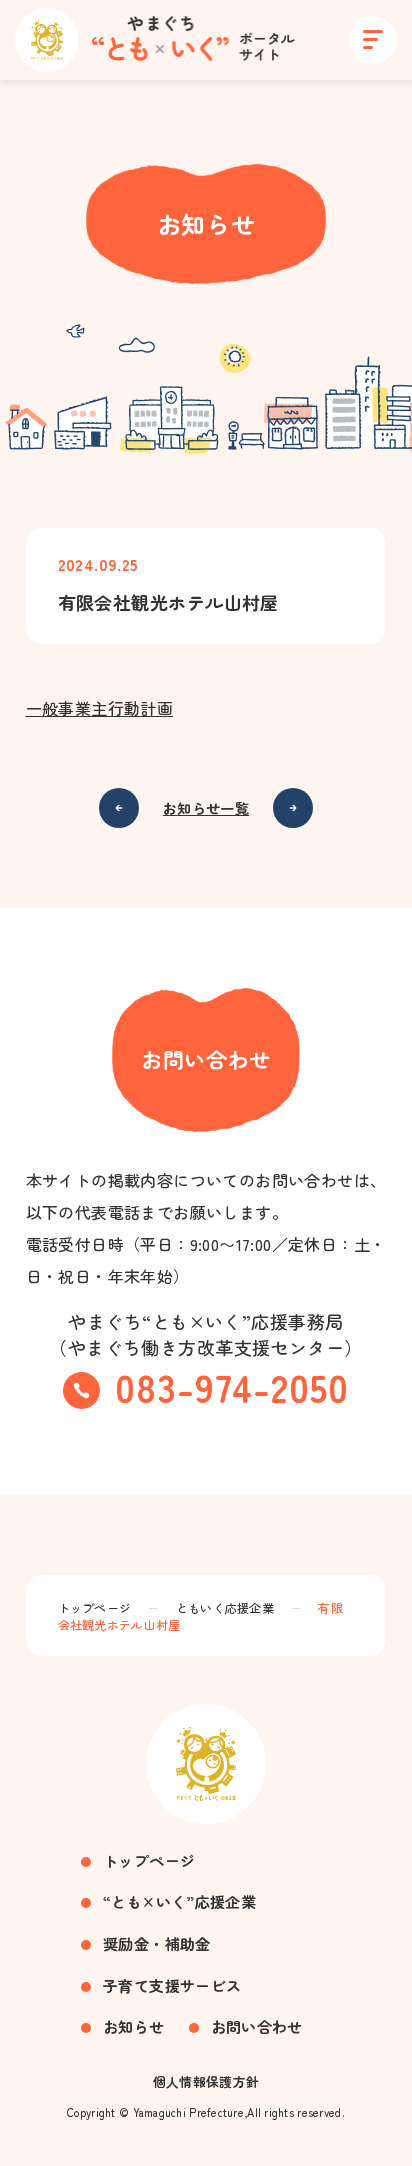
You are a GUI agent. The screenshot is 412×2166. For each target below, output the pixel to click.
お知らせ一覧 (206, 808)
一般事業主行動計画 (100, 708)
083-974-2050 (231, 1387)
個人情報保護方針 (206, 2081)
